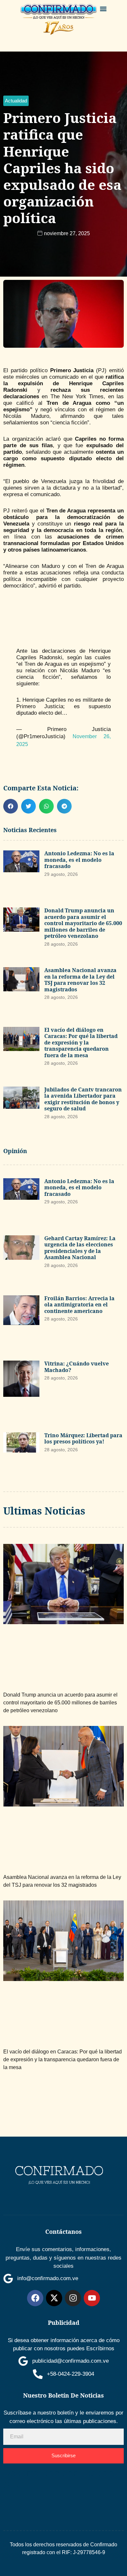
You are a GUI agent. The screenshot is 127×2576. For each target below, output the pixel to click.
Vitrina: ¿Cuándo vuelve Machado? (77, 1367)
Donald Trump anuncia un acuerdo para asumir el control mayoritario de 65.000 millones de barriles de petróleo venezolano (83, 923)
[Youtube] (92, 2298)
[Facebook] (35, 2298)
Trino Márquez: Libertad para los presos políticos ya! (83, 1439)
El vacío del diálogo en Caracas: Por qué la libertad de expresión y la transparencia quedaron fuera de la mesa (81, 1043)
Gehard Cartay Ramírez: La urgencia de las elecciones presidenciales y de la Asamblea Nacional (80, 1248)
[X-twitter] (54, 2298)
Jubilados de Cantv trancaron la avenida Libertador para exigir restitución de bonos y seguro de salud (83, 1099)
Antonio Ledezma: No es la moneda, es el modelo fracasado (79, 860)
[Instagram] (73, 2298)
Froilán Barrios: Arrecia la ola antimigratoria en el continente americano (79, 1305)
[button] (103, 9)
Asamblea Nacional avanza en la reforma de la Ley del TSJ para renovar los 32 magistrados (80, 980)
